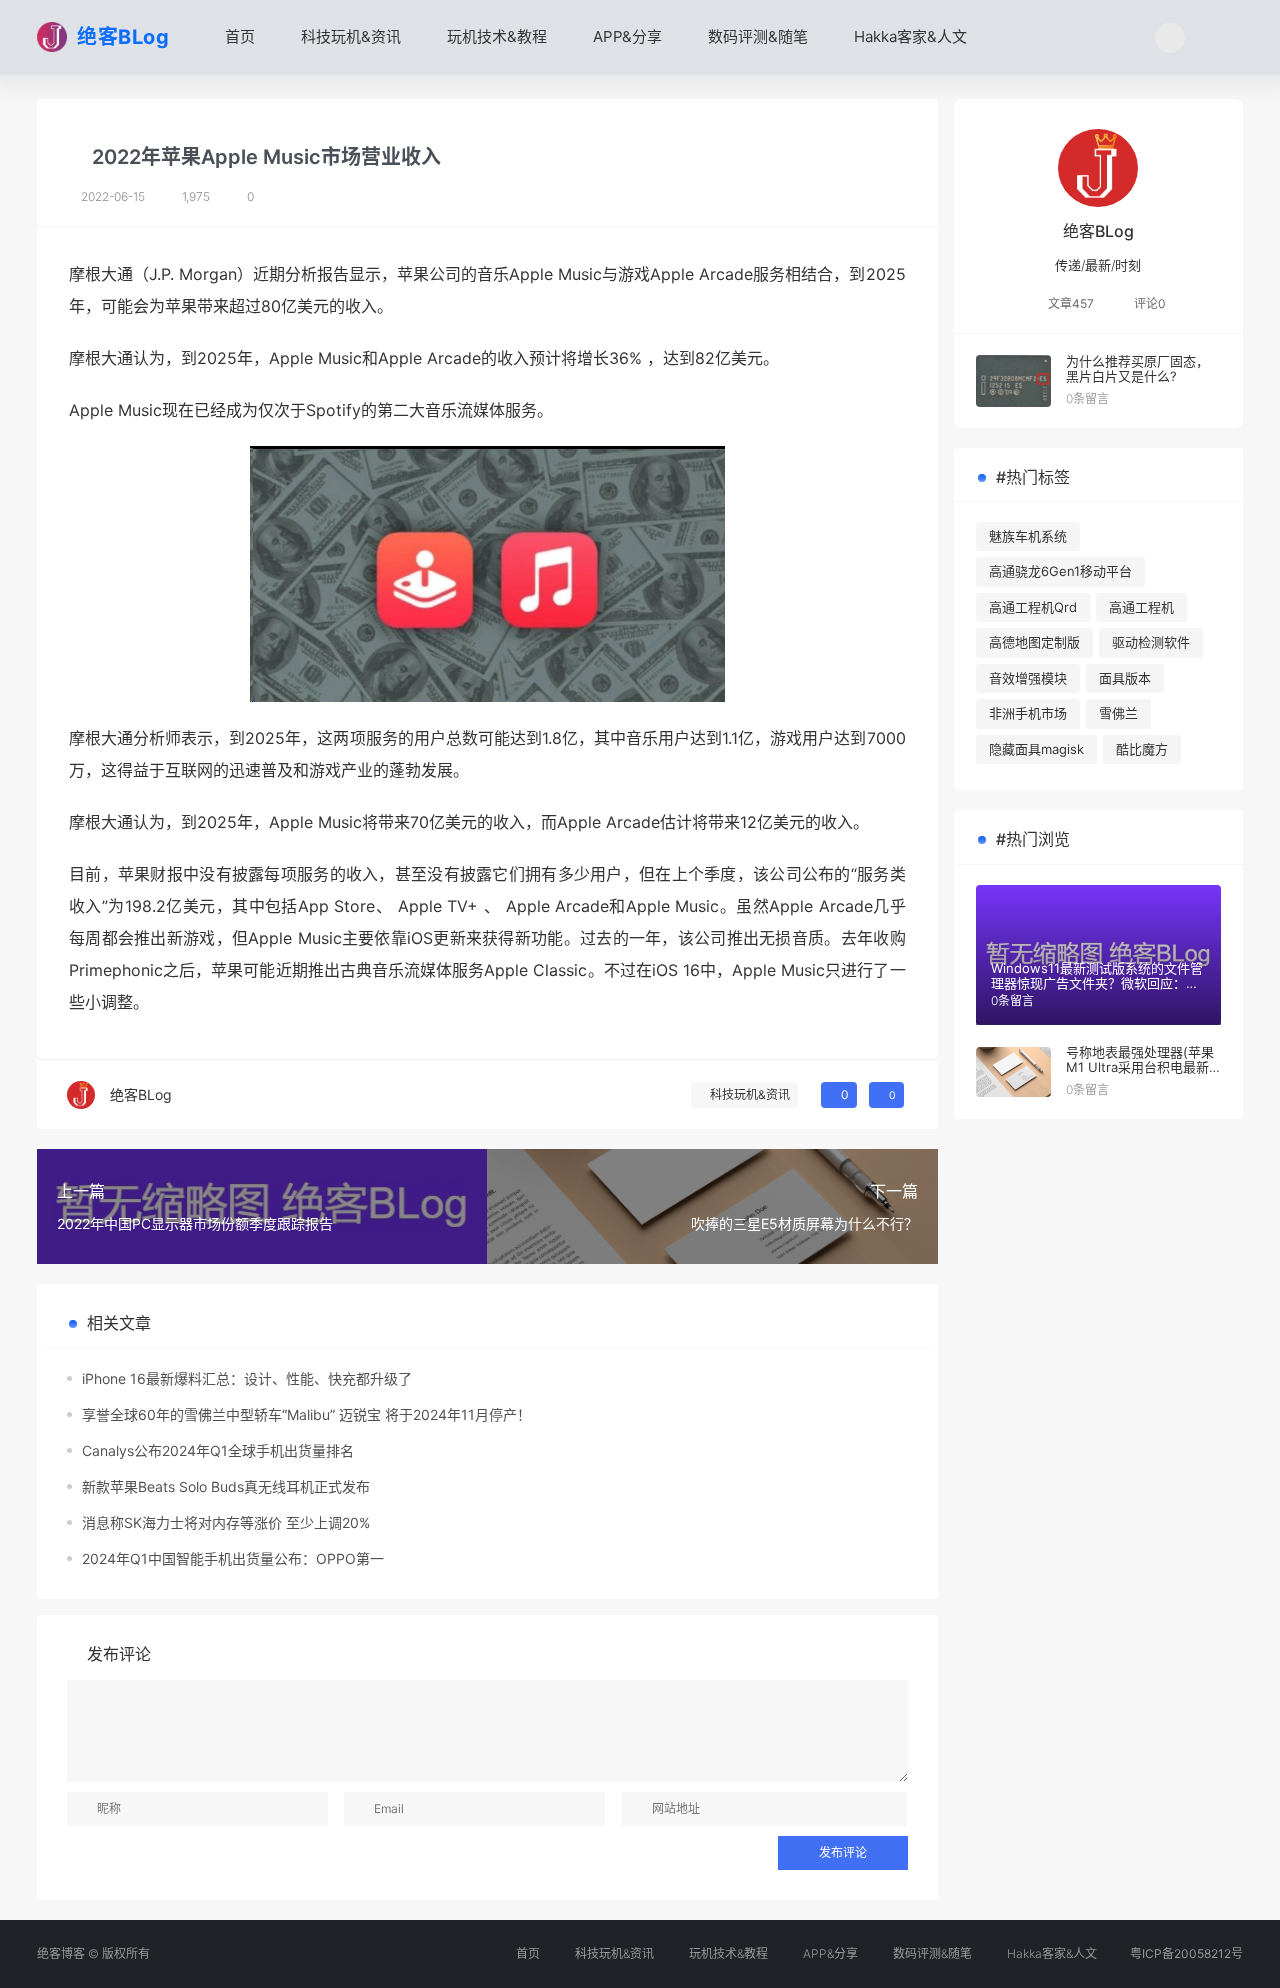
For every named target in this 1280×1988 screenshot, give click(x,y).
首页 (238, 36)
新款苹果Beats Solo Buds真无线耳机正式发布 (226, 1486)
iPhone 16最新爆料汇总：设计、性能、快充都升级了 (247, 1378)
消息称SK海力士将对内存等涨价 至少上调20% (226, 1522)
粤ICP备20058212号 (1186, 1953)
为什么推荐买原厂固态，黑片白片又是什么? (1137, 369)
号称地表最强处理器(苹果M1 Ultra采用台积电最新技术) (1140, 1067)
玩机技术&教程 (495, 36)
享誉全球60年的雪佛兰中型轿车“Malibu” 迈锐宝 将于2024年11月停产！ (306, 1414)
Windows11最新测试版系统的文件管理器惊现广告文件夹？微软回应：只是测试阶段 (1097, 983)
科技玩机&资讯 (349, 36)
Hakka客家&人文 (908, 36)
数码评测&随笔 (756, 36)
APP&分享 (625, 36)
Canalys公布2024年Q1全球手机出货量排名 (218, 1450)
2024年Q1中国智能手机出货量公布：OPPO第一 (233, 1558)
